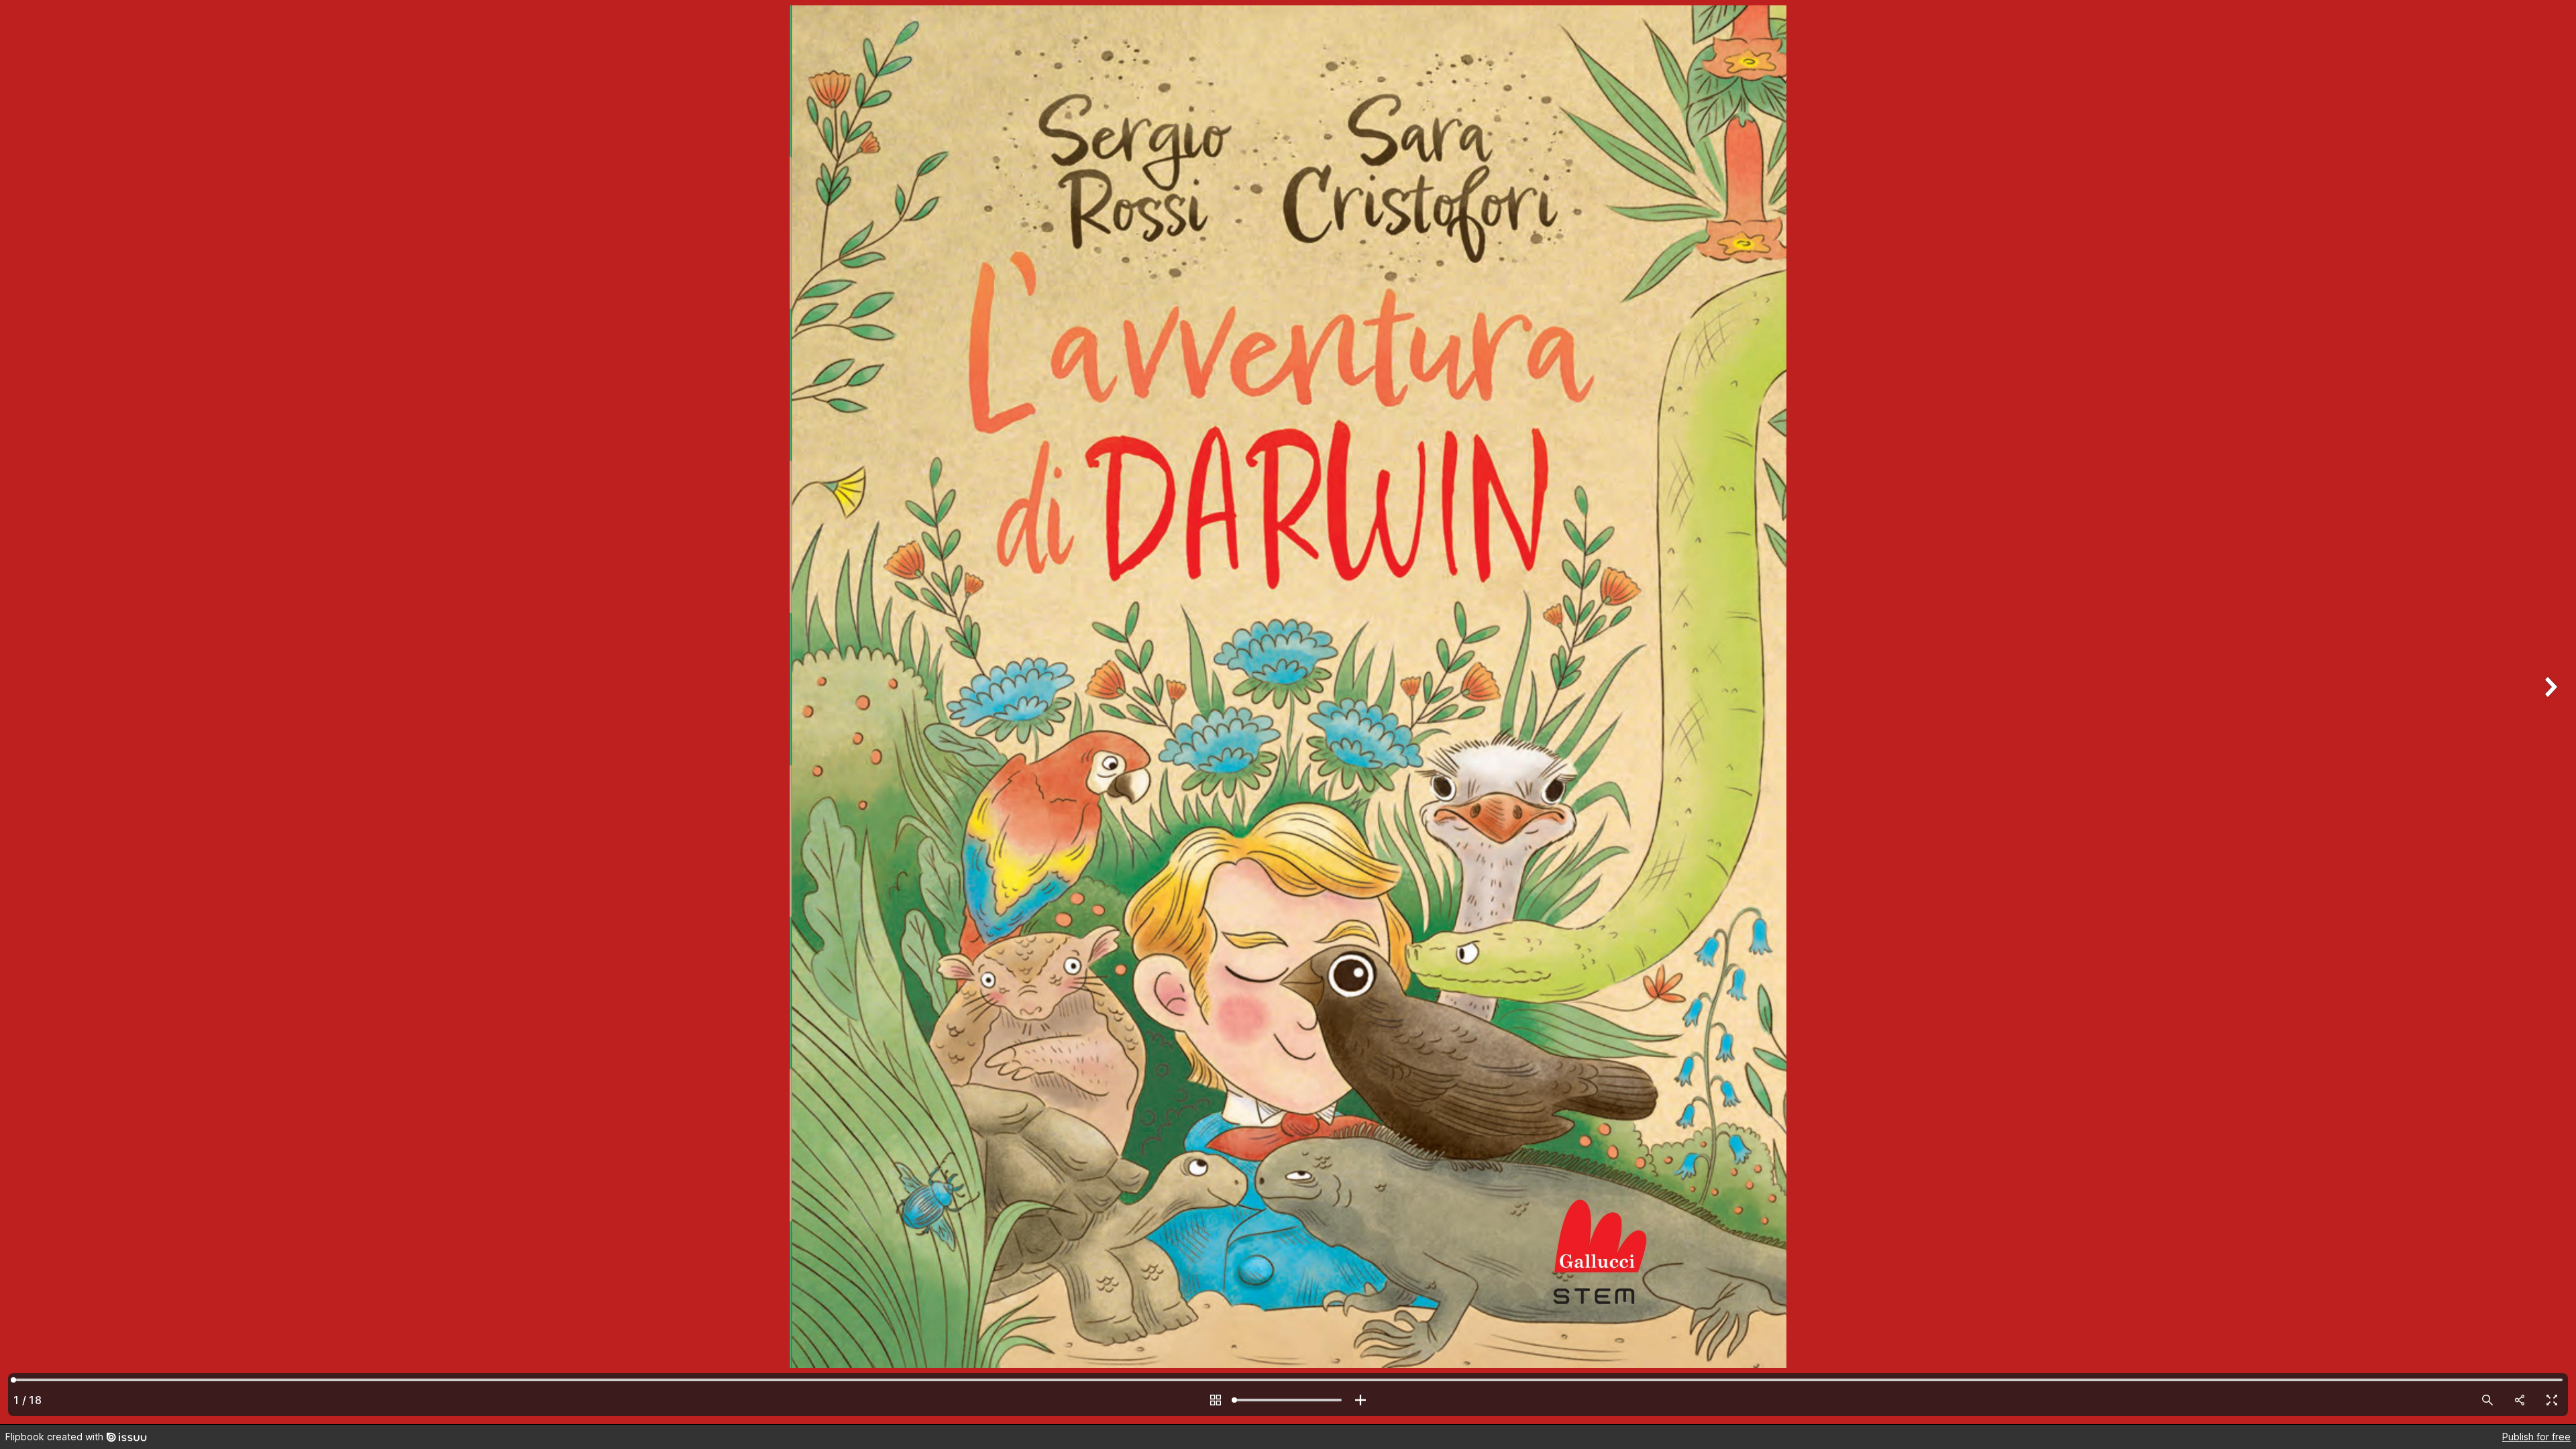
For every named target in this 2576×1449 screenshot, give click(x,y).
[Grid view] (1216, 1400)
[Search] (2487, 1400)
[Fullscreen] (2552, 1400)
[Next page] (2549, 712)
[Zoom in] (1360, 1400)
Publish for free (2536, 1437)
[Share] (2520, 1400)
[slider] (1288, 1400)
